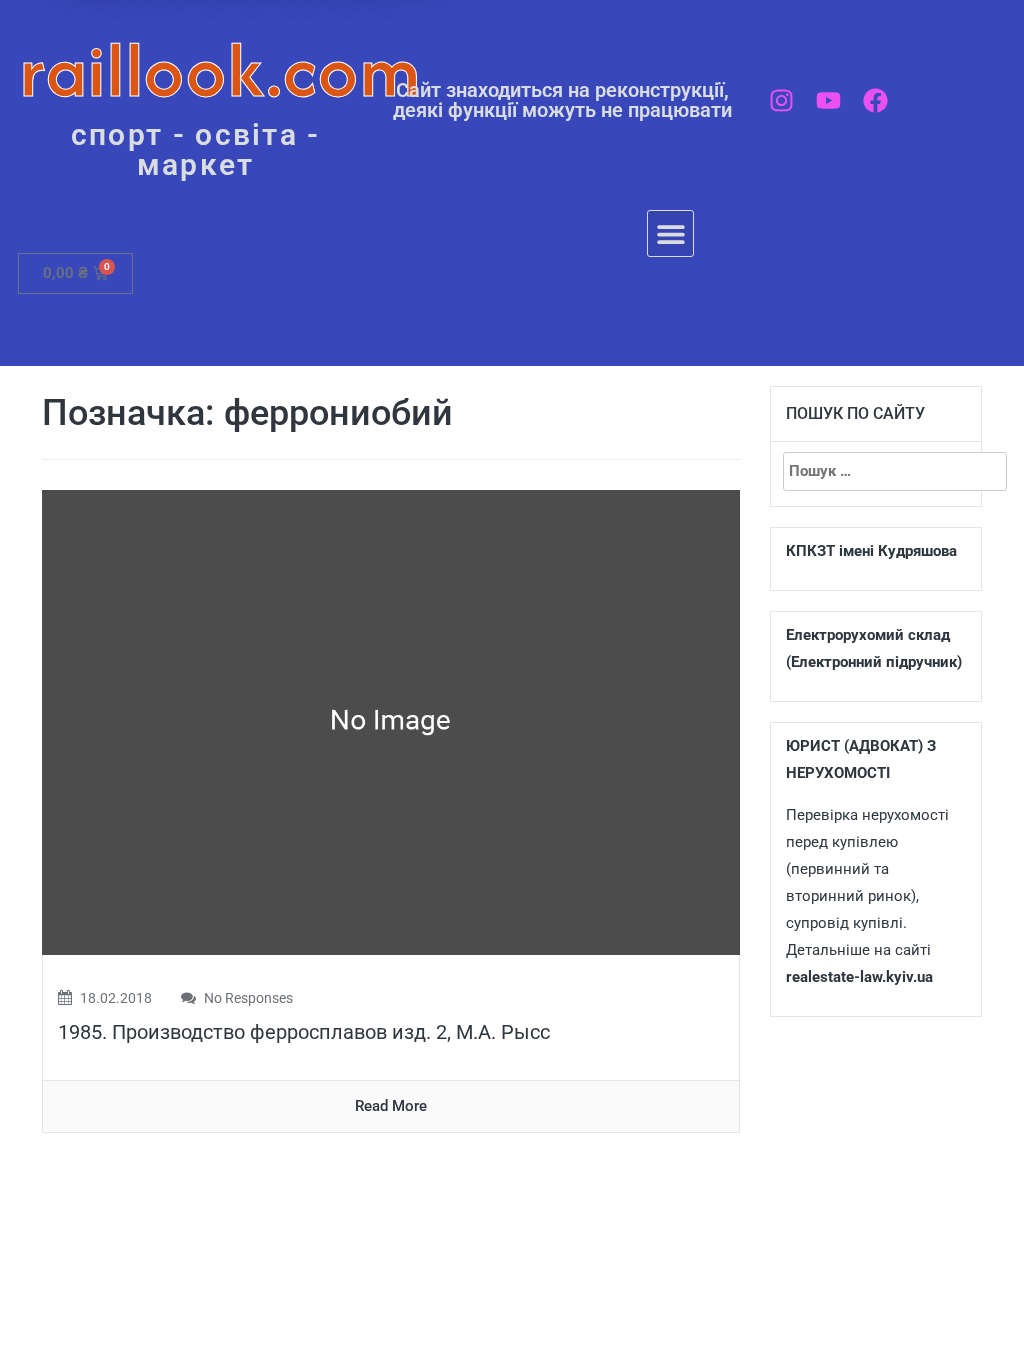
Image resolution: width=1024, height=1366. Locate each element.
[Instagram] (781, 100)
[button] (670, 233)
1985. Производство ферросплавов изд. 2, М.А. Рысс (304, 1032)
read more (391, 1106)
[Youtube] (828, 100)
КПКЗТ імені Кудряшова (871, 551)
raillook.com (220, 69)
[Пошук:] (876, 471)
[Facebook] (875, 100)
